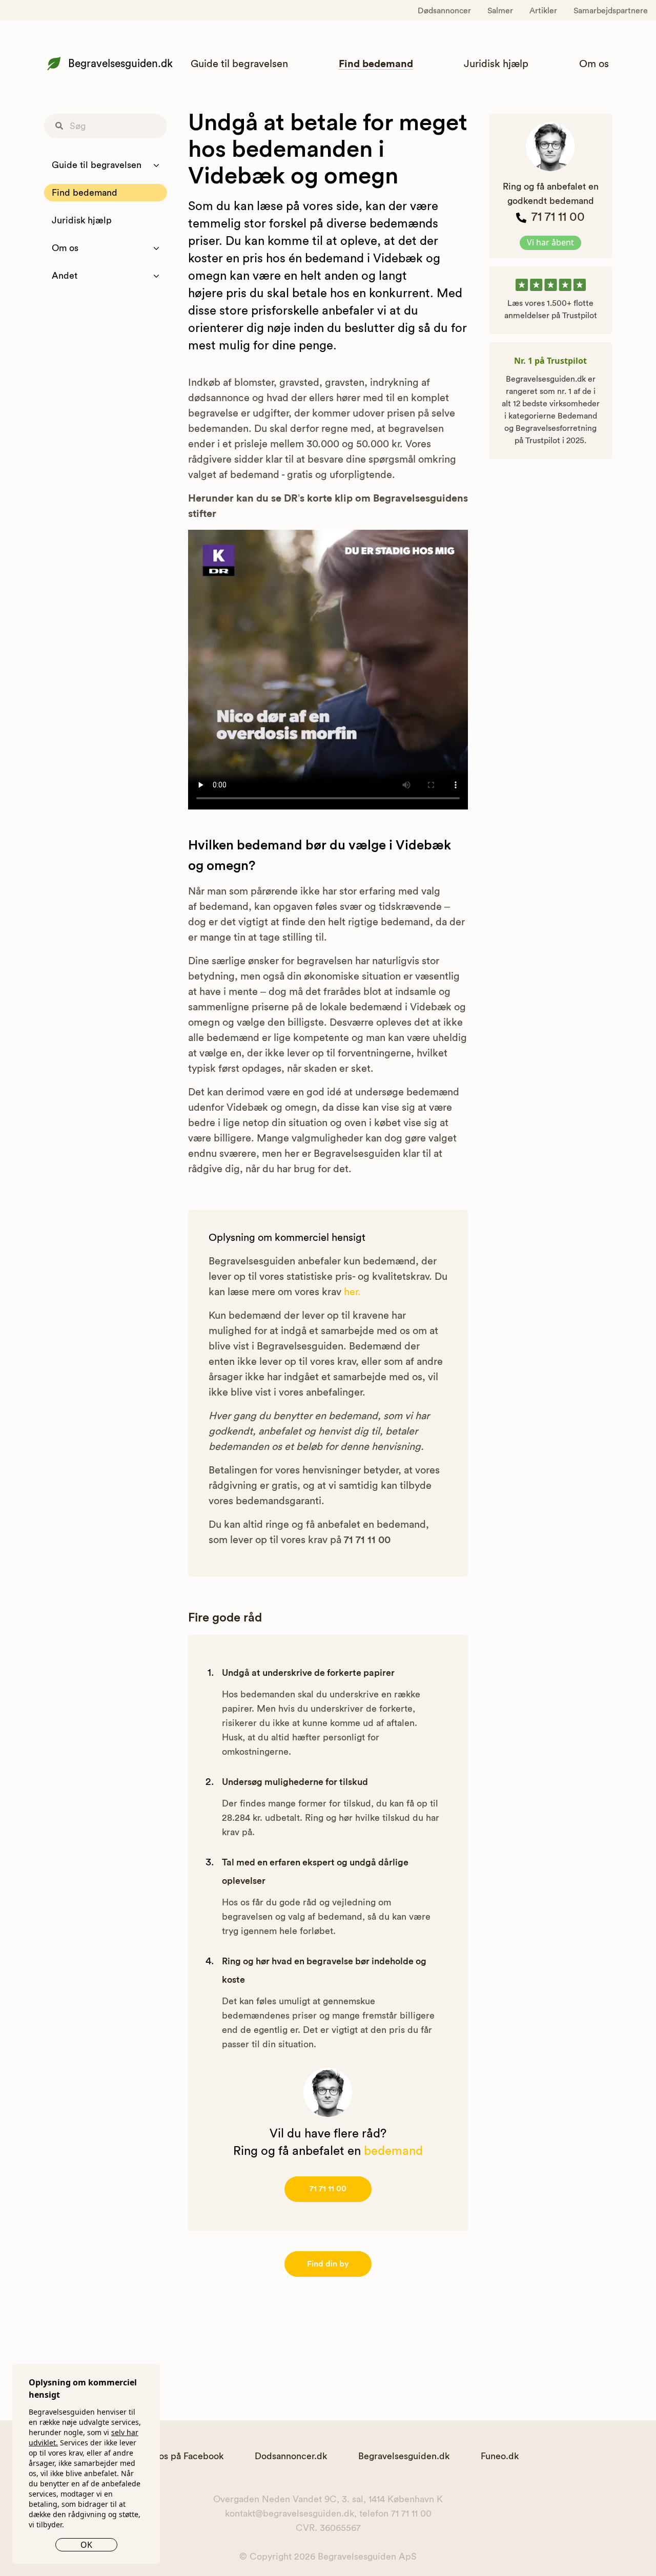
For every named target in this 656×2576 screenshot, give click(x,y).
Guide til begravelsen (239, 64)
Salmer (500, 11)
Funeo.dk (500, 2456)
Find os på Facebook (181, 2456)
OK (86, 2545)
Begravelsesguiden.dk (120, 64)
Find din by (328, 2264)
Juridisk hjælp (496, 64)
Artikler (543, 11)
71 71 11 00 (328, 2189)
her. (352, 1292)
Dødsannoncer (444, 11)
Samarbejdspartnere (611, 11)
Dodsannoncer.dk (291, 2456)
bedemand (393, 2151)
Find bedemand (376, 64)
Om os (594, 64)
